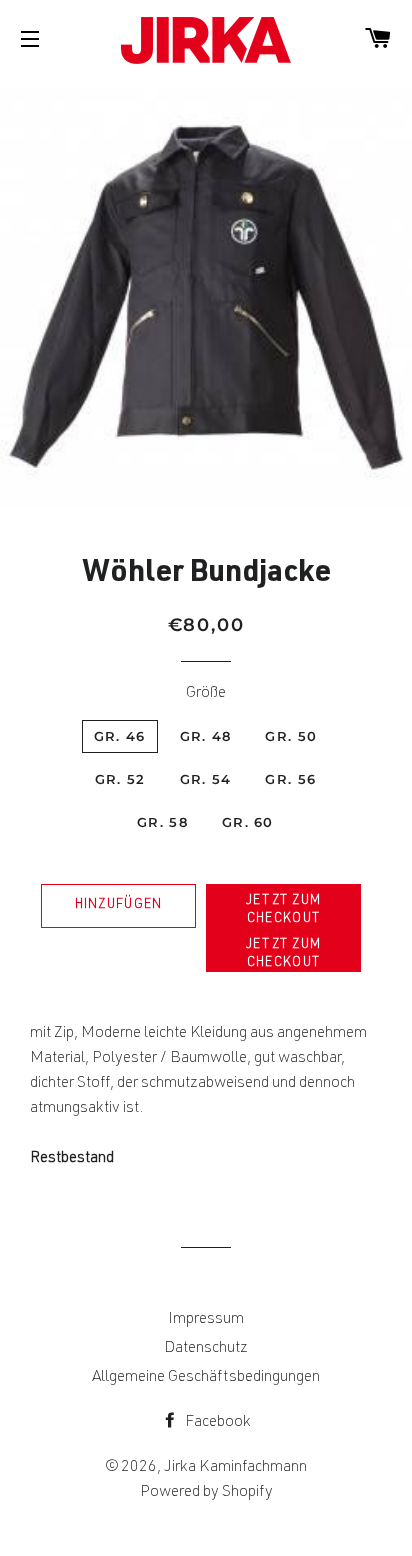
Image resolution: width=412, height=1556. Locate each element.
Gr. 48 (206, 736)
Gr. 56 (290, 779)
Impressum (206, 1320)
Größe (206, 694)
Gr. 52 (120, 779)
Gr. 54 (206, 779)
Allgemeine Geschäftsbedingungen (206, 1378)
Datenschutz (206, 1349)
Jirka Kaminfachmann (235, 1468)
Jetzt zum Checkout (284, 910)
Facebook (216, 1423)
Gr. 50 (291, 736)
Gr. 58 (162, 822)
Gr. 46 (120, 736)
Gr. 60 (248, 822)
